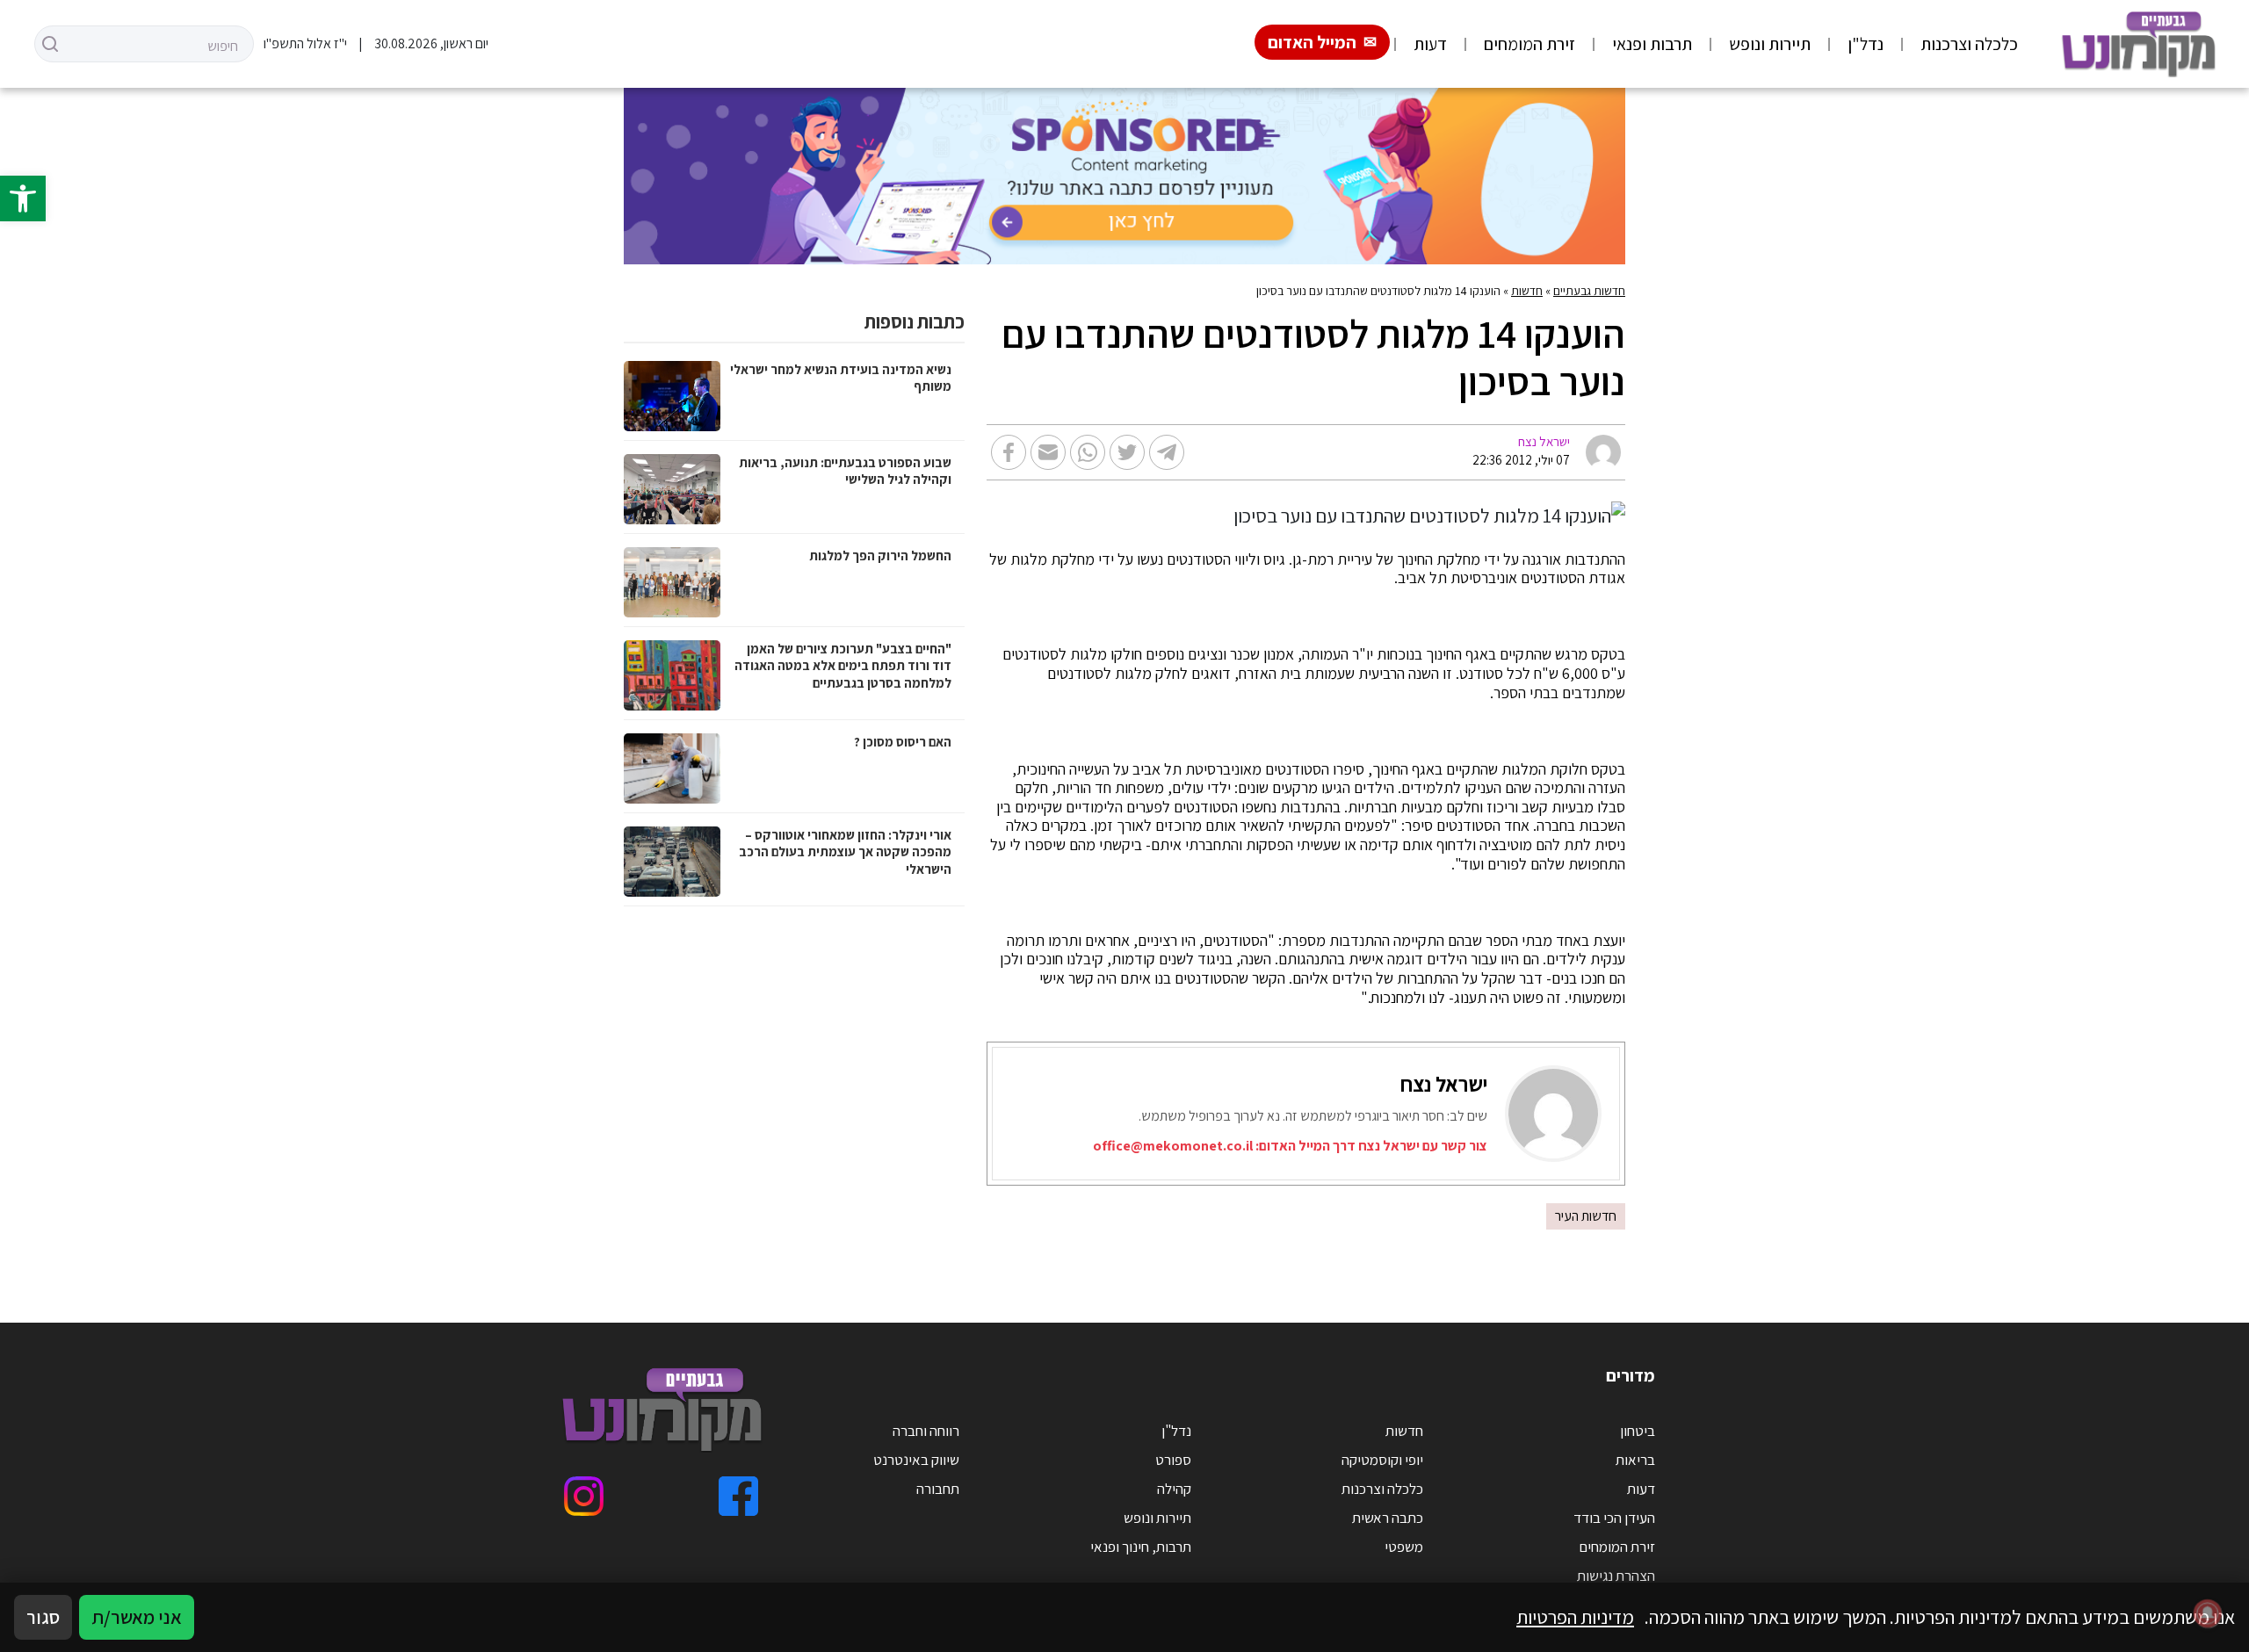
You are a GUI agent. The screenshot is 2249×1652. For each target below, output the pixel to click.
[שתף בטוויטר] (1127, 452)
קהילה (1174, 1489)
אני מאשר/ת (137, 1617)
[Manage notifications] (2208, 1613)
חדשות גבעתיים (1589, 291)
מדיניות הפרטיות (1575, 1617)
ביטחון (1638, 1431)
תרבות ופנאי (1652, 44)
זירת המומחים (1529, 44)
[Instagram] (584, 1496)
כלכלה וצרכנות (1969, 44)
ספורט (1173, 1460)
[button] (23, 198)
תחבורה (938, 1489)
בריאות (1635, 1460)
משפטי (1404, 1547)
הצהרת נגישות (1616, 1576)
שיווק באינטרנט (916, 1460)
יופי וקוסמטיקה (1382, 1460)
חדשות (1527, 291)
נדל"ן (1866, 44)
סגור (43, 1617)
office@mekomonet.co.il (1173, 1146)
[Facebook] (738, 1496)
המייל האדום (1312, 42)
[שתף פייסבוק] (1009, 452)
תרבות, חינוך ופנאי (1141, 1547)
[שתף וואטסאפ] (1088, 452)
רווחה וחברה (926, 1431)
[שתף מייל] (1048, 452)
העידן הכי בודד (1614, 1518)
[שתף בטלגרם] (1167, 452)
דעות (1430, 44)
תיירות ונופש (1770, 44)
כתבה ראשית (1388, 1518)
